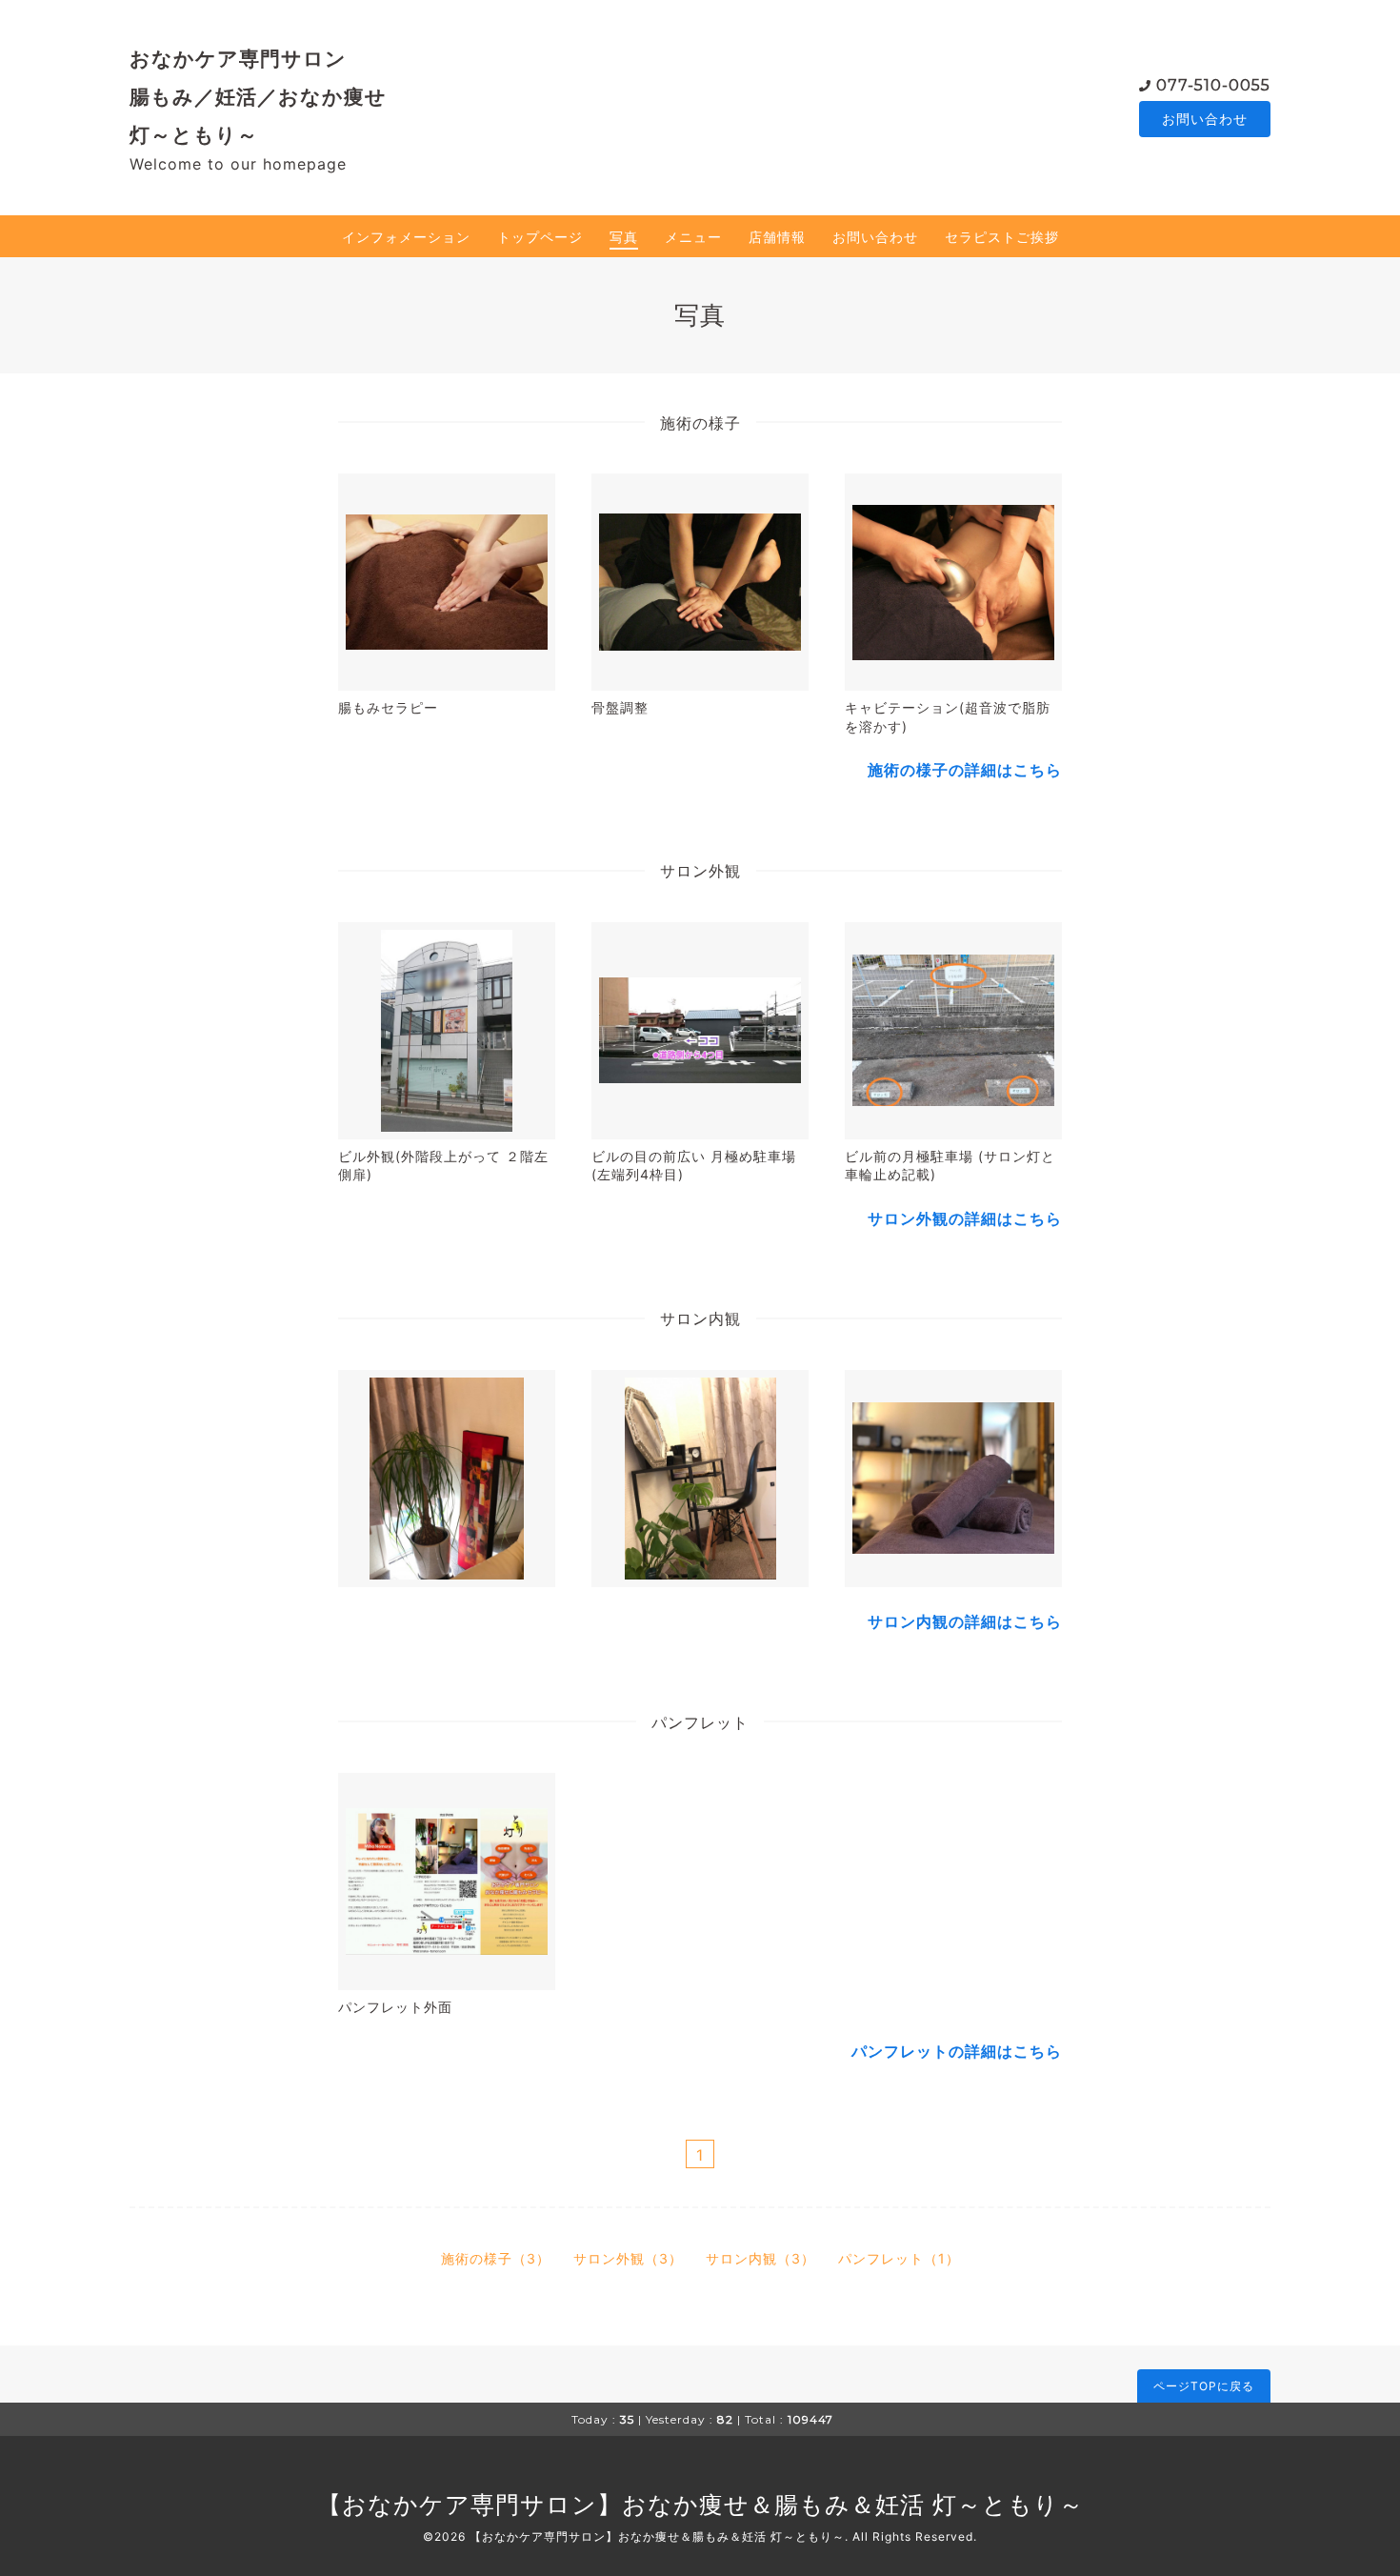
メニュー (693, 237)
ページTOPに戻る (1204, 2386)
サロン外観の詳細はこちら (965, 1218)
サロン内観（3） (760, 2258)
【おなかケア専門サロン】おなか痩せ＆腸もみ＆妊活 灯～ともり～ (700, 2505)
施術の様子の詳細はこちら (965, 770)
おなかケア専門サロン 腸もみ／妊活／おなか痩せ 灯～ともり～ (258, 96)
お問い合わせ (1205, 119)
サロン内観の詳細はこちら (965, 1621)
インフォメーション (406, 237)
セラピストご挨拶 (1002, 237)
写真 (624, 237)
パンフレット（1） (899, 2258)
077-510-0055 (1213, 85)
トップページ (540, 237)
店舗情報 (777, 237)
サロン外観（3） (628, 2258)
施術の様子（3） (496, 2258)
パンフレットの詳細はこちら (957, 2051)
